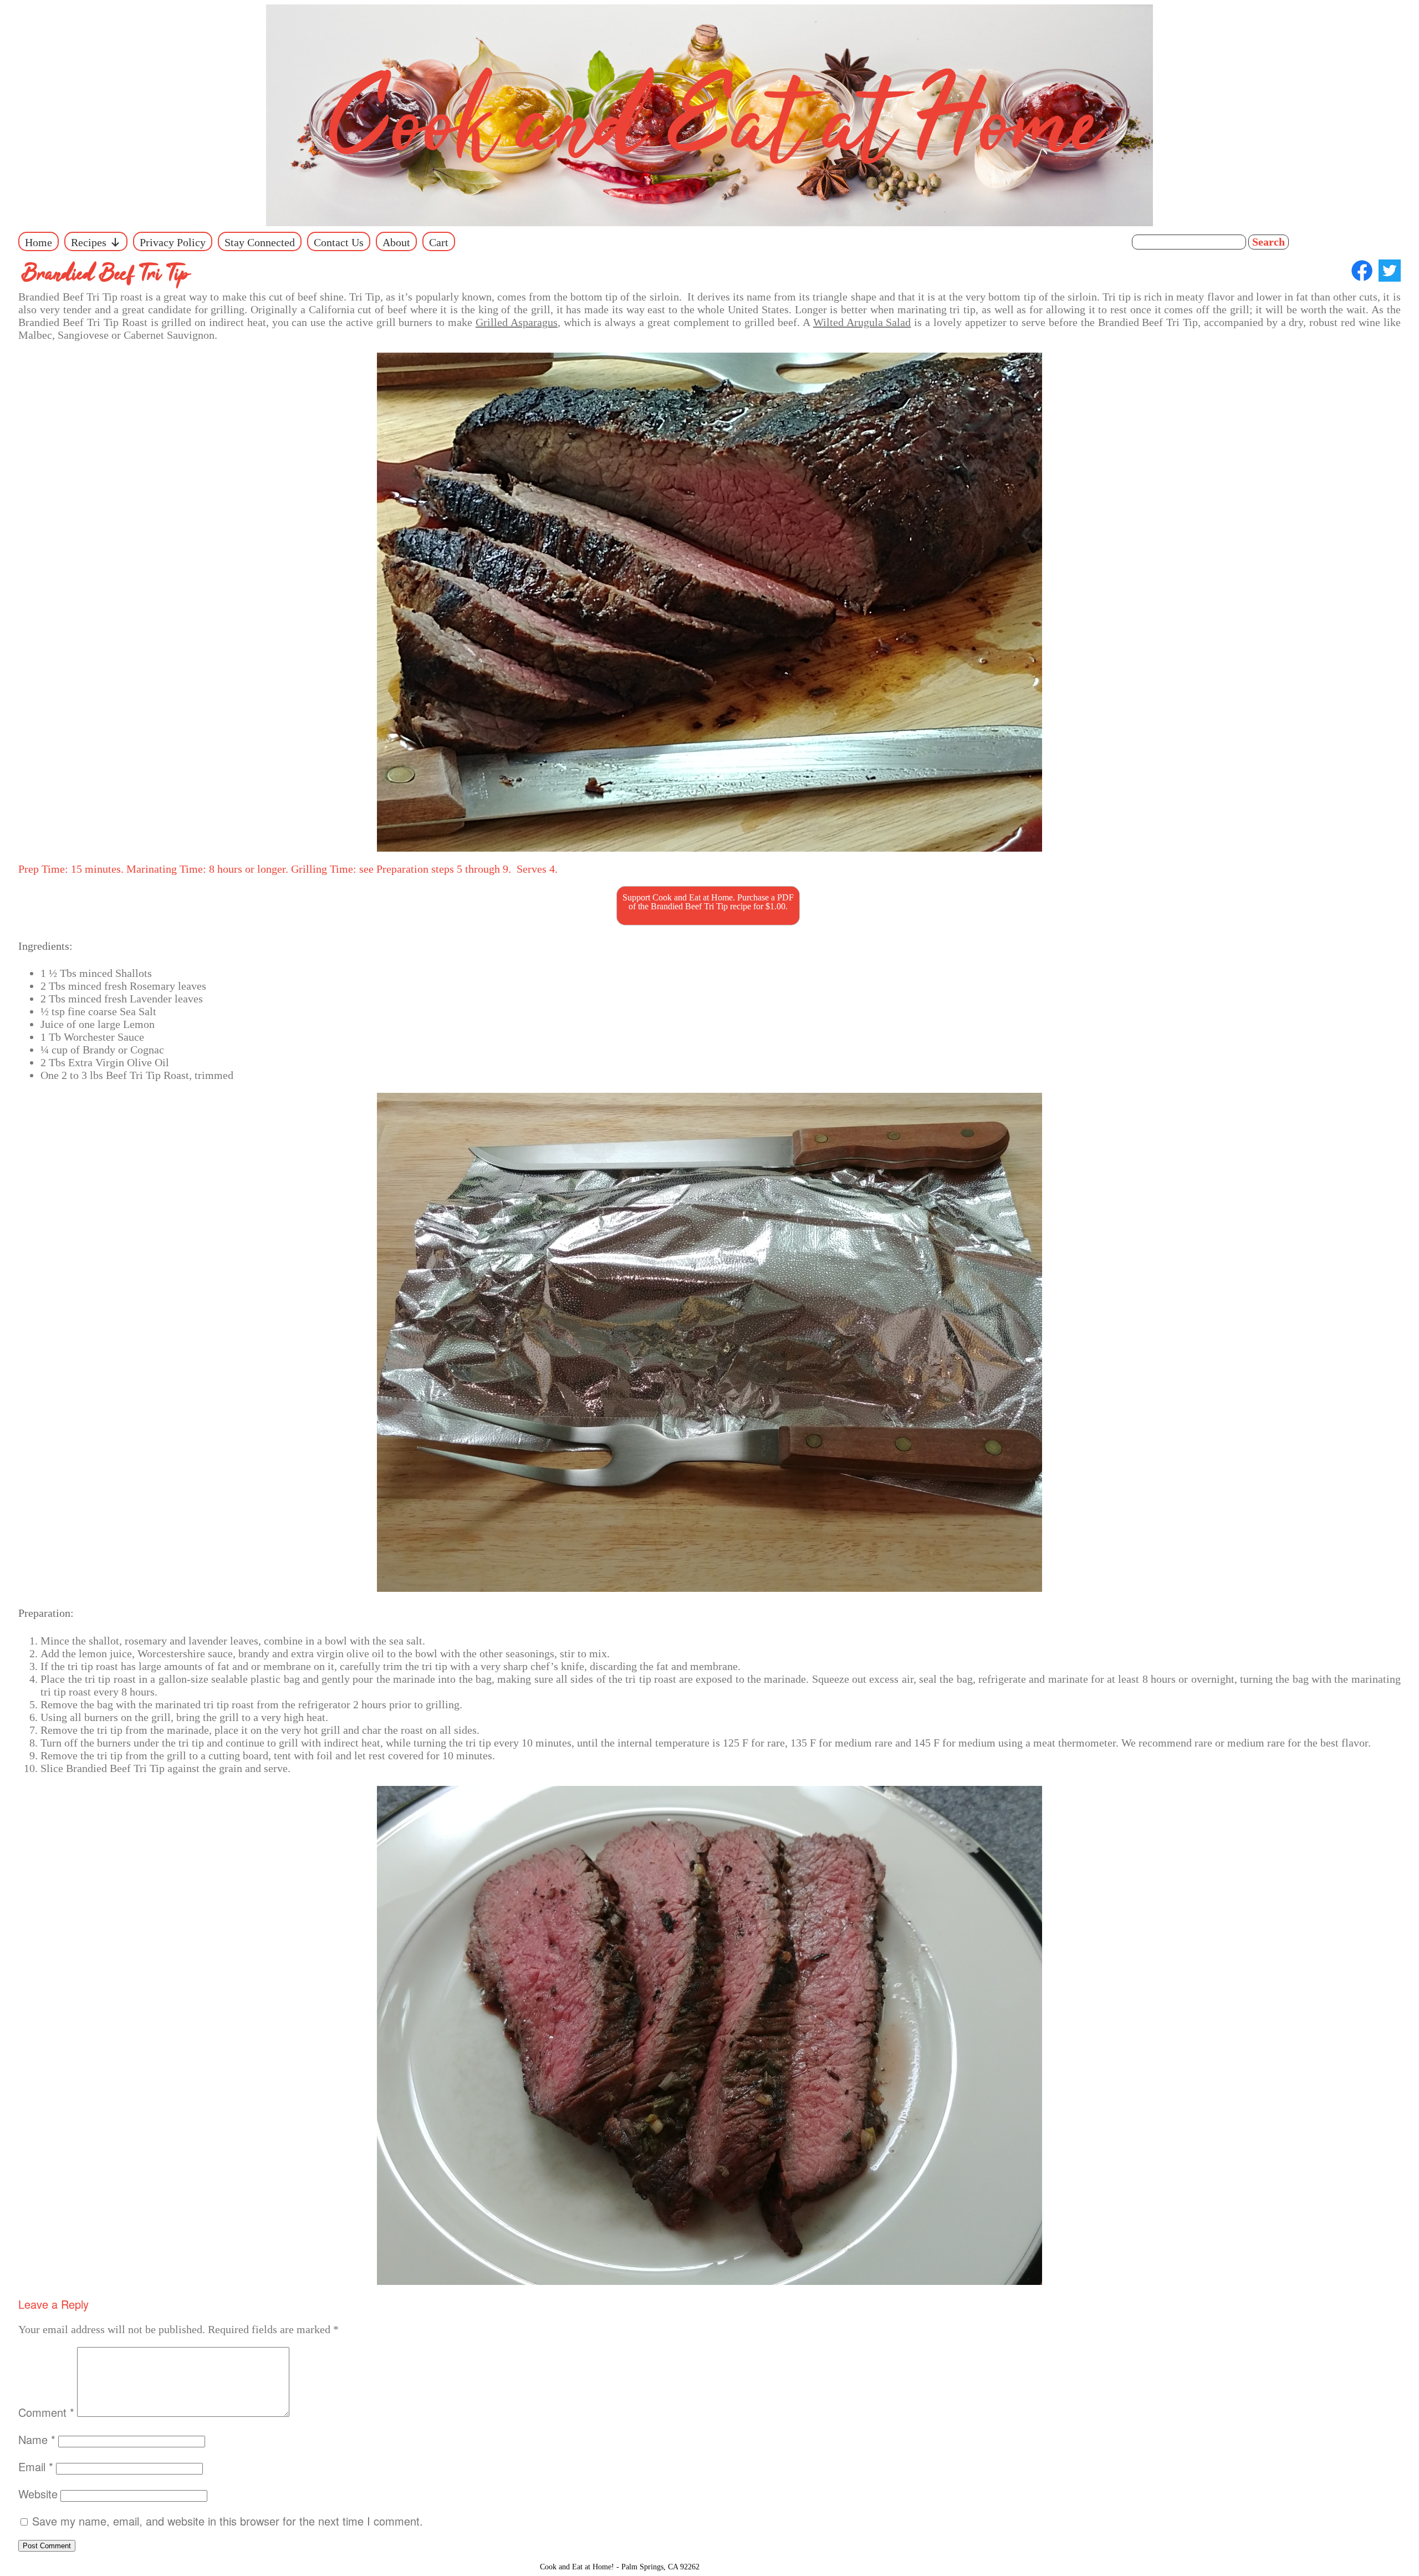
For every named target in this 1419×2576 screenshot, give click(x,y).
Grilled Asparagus (517, 322)
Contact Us (339, 242)
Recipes (89, 242)
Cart (439, 242)
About (396, 242)
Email (36, 2466)
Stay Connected (260, 242)
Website (38, 2494)
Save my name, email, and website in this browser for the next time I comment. (228, 2521)
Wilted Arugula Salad (862, 322)
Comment (46, 2412)
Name (37, 2439)
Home (39, 242)
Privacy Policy (173, 242)
